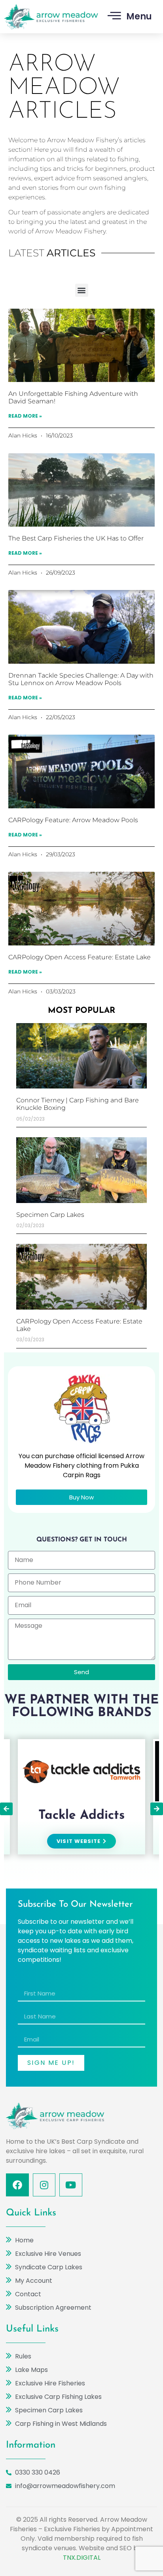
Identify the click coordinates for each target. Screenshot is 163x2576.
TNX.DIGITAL (82, 2558)
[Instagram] (44, 2185)
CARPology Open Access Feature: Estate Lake (80, 957)
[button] (82, 290)
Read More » (25, 416)
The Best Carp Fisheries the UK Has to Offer (76, 538)
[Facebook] (17, 2185)
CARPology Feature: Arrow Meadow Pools (73, 820)
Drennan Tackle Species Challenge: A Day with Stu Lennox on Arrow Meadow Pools (81, 679)
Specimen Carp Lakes (50, 1215)
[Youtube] (71, 2185)
